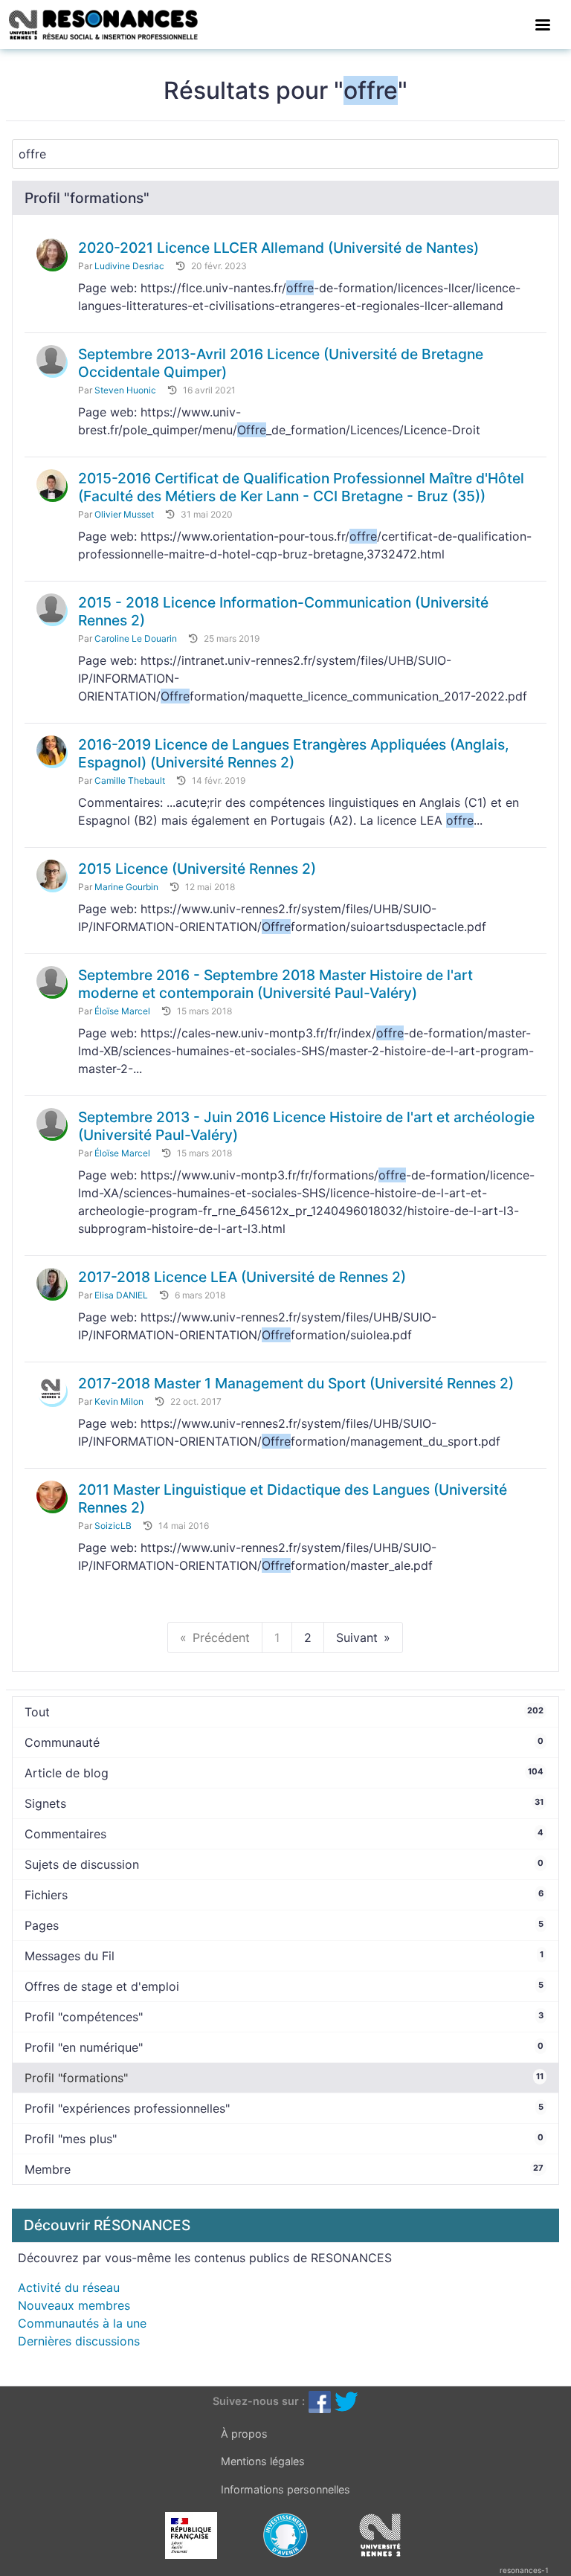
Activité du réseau (69, 2287)
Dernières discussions (79, 2341)
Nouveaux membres (74, 2305)
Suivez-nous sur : (259, 2401)
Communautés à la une (82, 2323)
